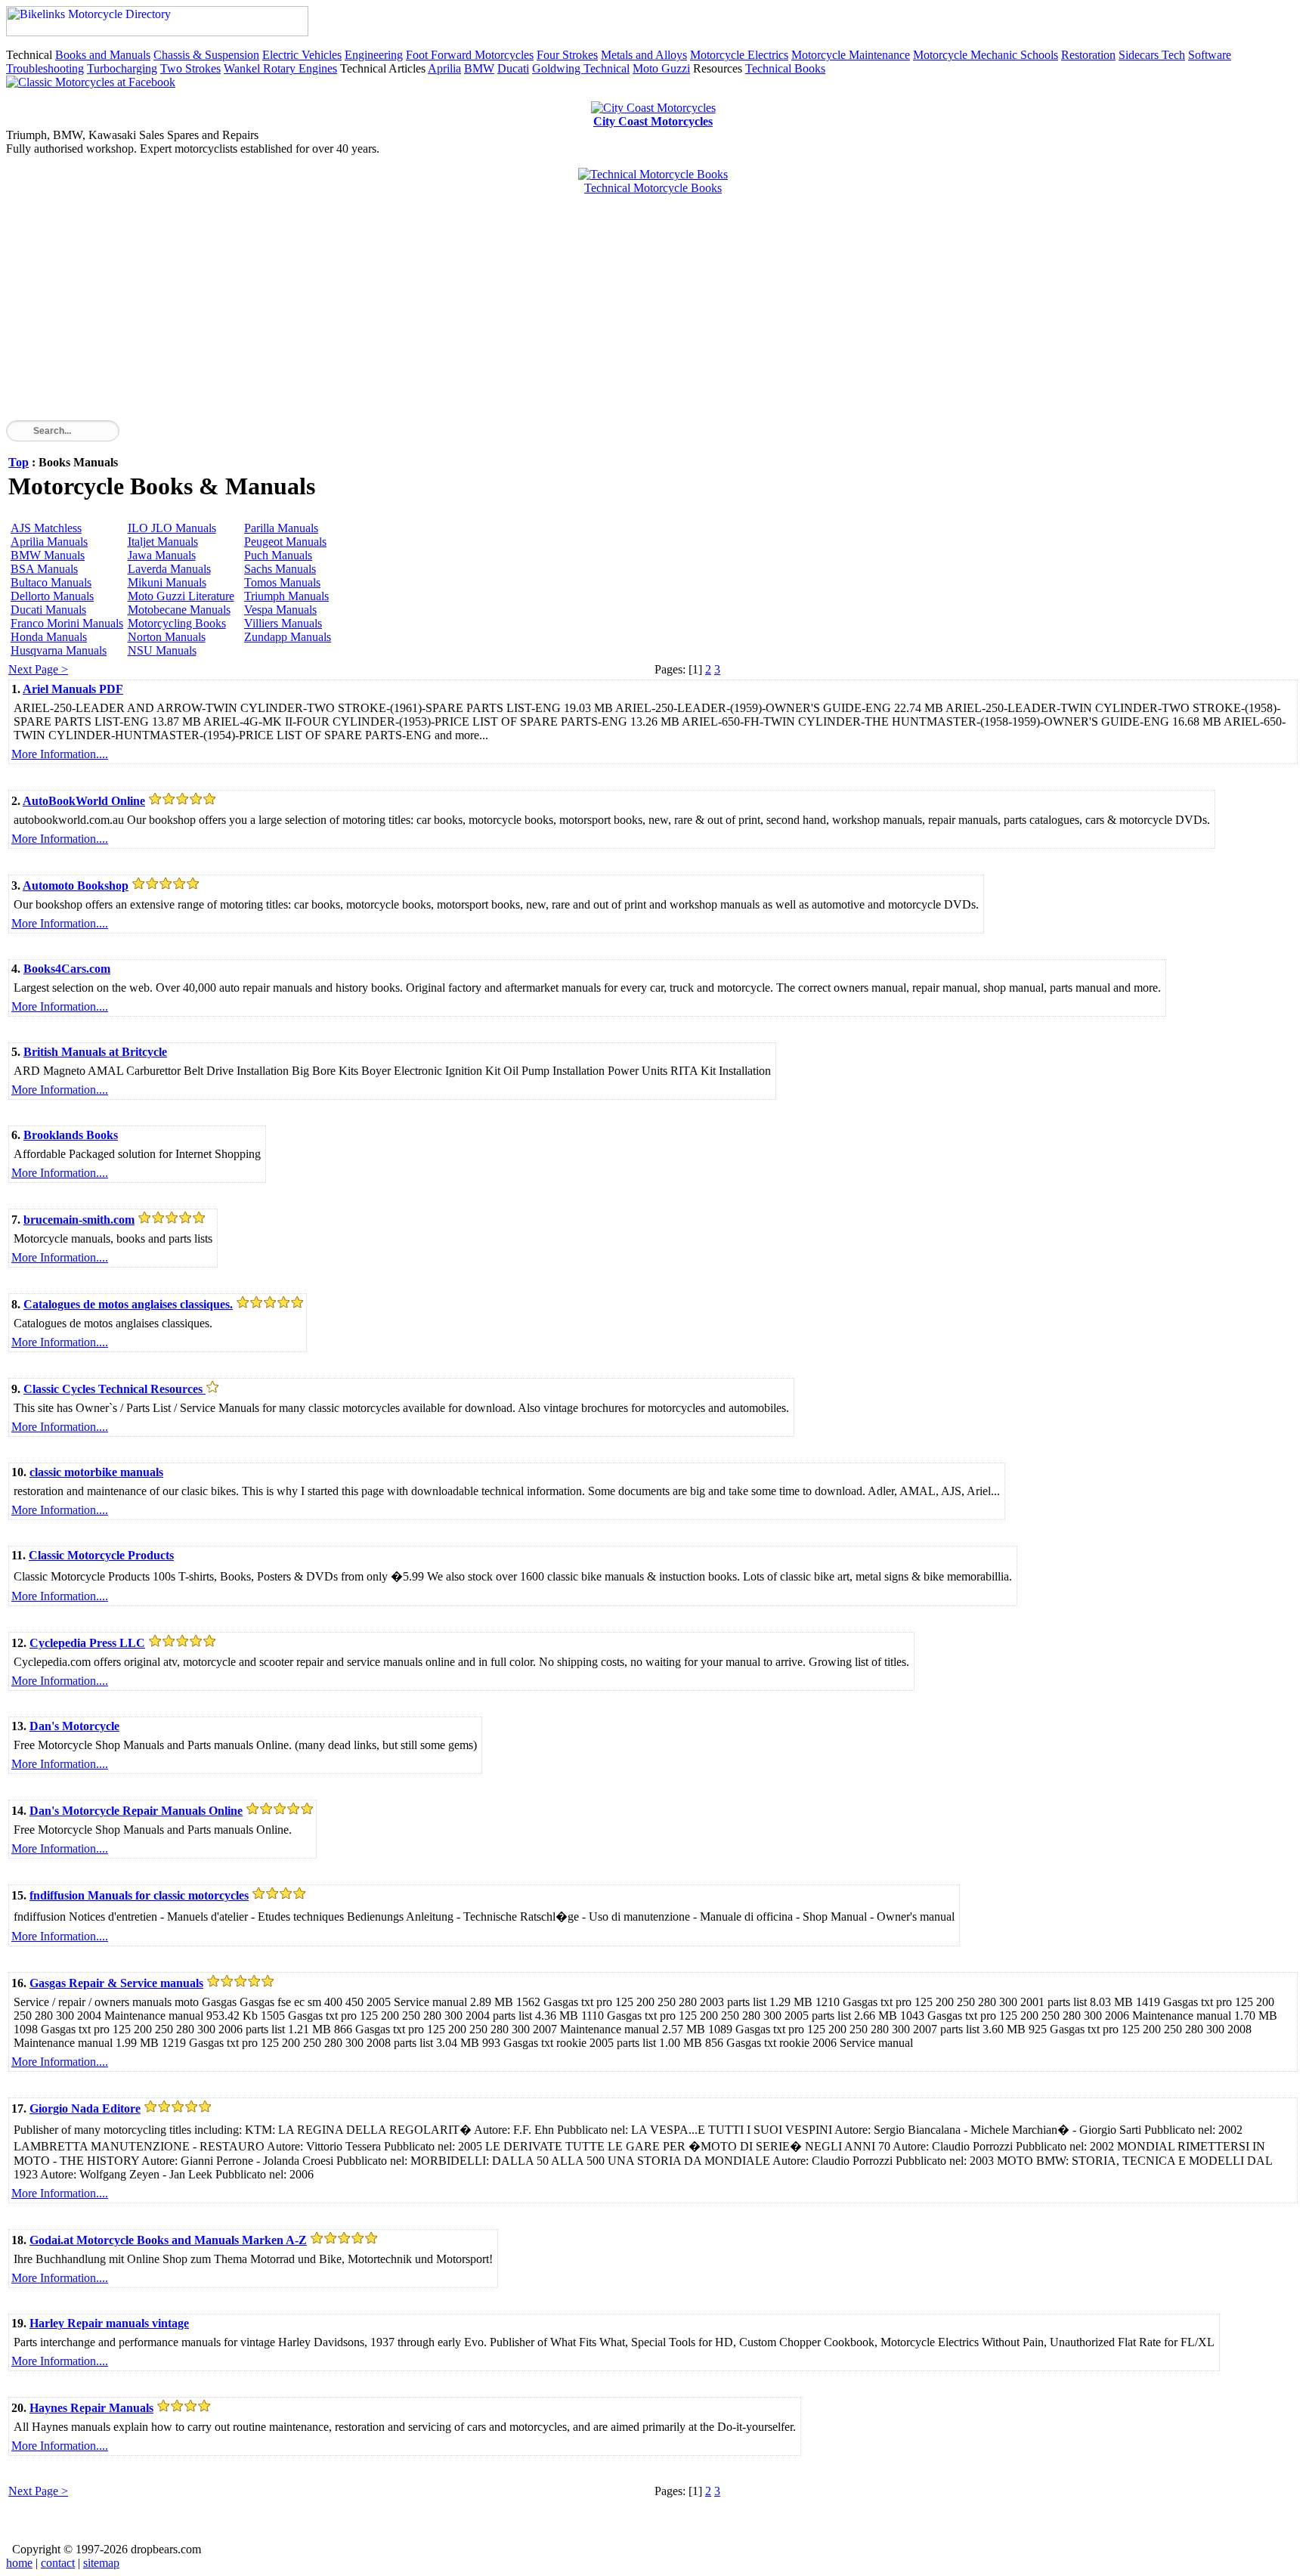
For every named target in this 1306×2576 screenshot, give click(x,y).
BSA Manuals (44, 569)
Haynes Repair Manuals (91, 2408)
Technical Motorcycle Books (653, 188)
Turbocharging (122, 68)
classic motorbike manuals (96, 1472)
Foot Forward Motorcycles (470, 55)
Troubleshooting (45, 68)
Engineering (374, 55)
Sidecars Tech (1152, 55)
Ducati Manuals (48, 610)
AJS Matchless (46, 528)
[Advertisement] (460, 314)
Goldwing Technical (581, 68)
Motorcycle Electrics (739, 55)
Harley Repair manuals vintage (109, 2323)
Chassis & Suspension (206, 55)
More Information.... (60, 754)
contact (58, 2563)
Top (19, 462)
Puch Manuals (278, 555)
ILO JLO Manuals (172, 528)
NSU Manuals (162, 650)
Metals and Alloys (644, 55)
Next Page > (38, 669)
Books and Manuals (103, 55)
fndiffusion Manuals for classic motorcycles (139, 1895)
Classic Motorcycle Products (101, 1555)
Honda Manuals (49, 637)
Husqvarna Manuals (59, 650)
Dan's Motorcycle (74, 1726)
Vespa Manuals (280, 610)
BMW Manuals (48, 555)
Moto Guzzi (661, 68)
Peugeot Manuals (285, 542)
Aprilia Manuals (49, 542)
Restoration (1088, 55)
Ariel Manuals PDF (73, 689)
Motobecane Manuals (179, 610)
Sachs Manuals (280, 569)
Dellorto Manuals (52, 596)
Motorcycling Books (177, 623)
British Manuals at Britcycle (95, 1052)
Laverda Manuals (169, 569)
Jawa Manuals (162, 555)
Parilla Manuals (281, 528)
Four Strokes (567, 55)
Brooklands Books (71, 1135)
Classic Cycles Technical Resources (115, 1389)
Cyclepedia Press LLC (87, 1643)
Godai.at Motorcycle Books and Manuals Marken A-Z (168, 2240)
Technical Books (785, 68)
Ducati (513, 68)
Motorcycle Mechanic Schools (986, 55)
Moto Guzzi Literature (181, 596)
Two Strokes (190, 68)
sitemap (101, 2563)
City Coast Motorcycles (653, 121)
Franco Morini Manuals (67, 623)
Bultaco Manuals (51, 582)
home (19, 2563)
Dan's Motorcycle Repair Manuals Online (136, 1811)
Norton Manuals (167, 637)
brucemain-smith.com (79, 1220)
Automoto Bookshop (76, 885)
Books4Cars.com (67, 969)
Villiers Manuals (283, 623)
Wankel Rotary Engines (280, 68)
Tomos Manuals (282, 582)
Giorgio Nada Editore (85, 2108)
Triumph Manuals (286, 596)
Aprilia (444, 68)
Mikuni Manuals (167, 582)
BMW (479, 68)
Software (1210, 55)
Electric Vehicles (302, 55)
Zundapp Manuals (288, 637)
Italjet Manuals (163, 542)
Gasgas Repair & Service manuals (116, 1983)
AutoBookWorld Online (84, 801)
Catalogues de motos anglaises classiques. (128, 1304)
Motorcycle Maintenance (851, 55)
